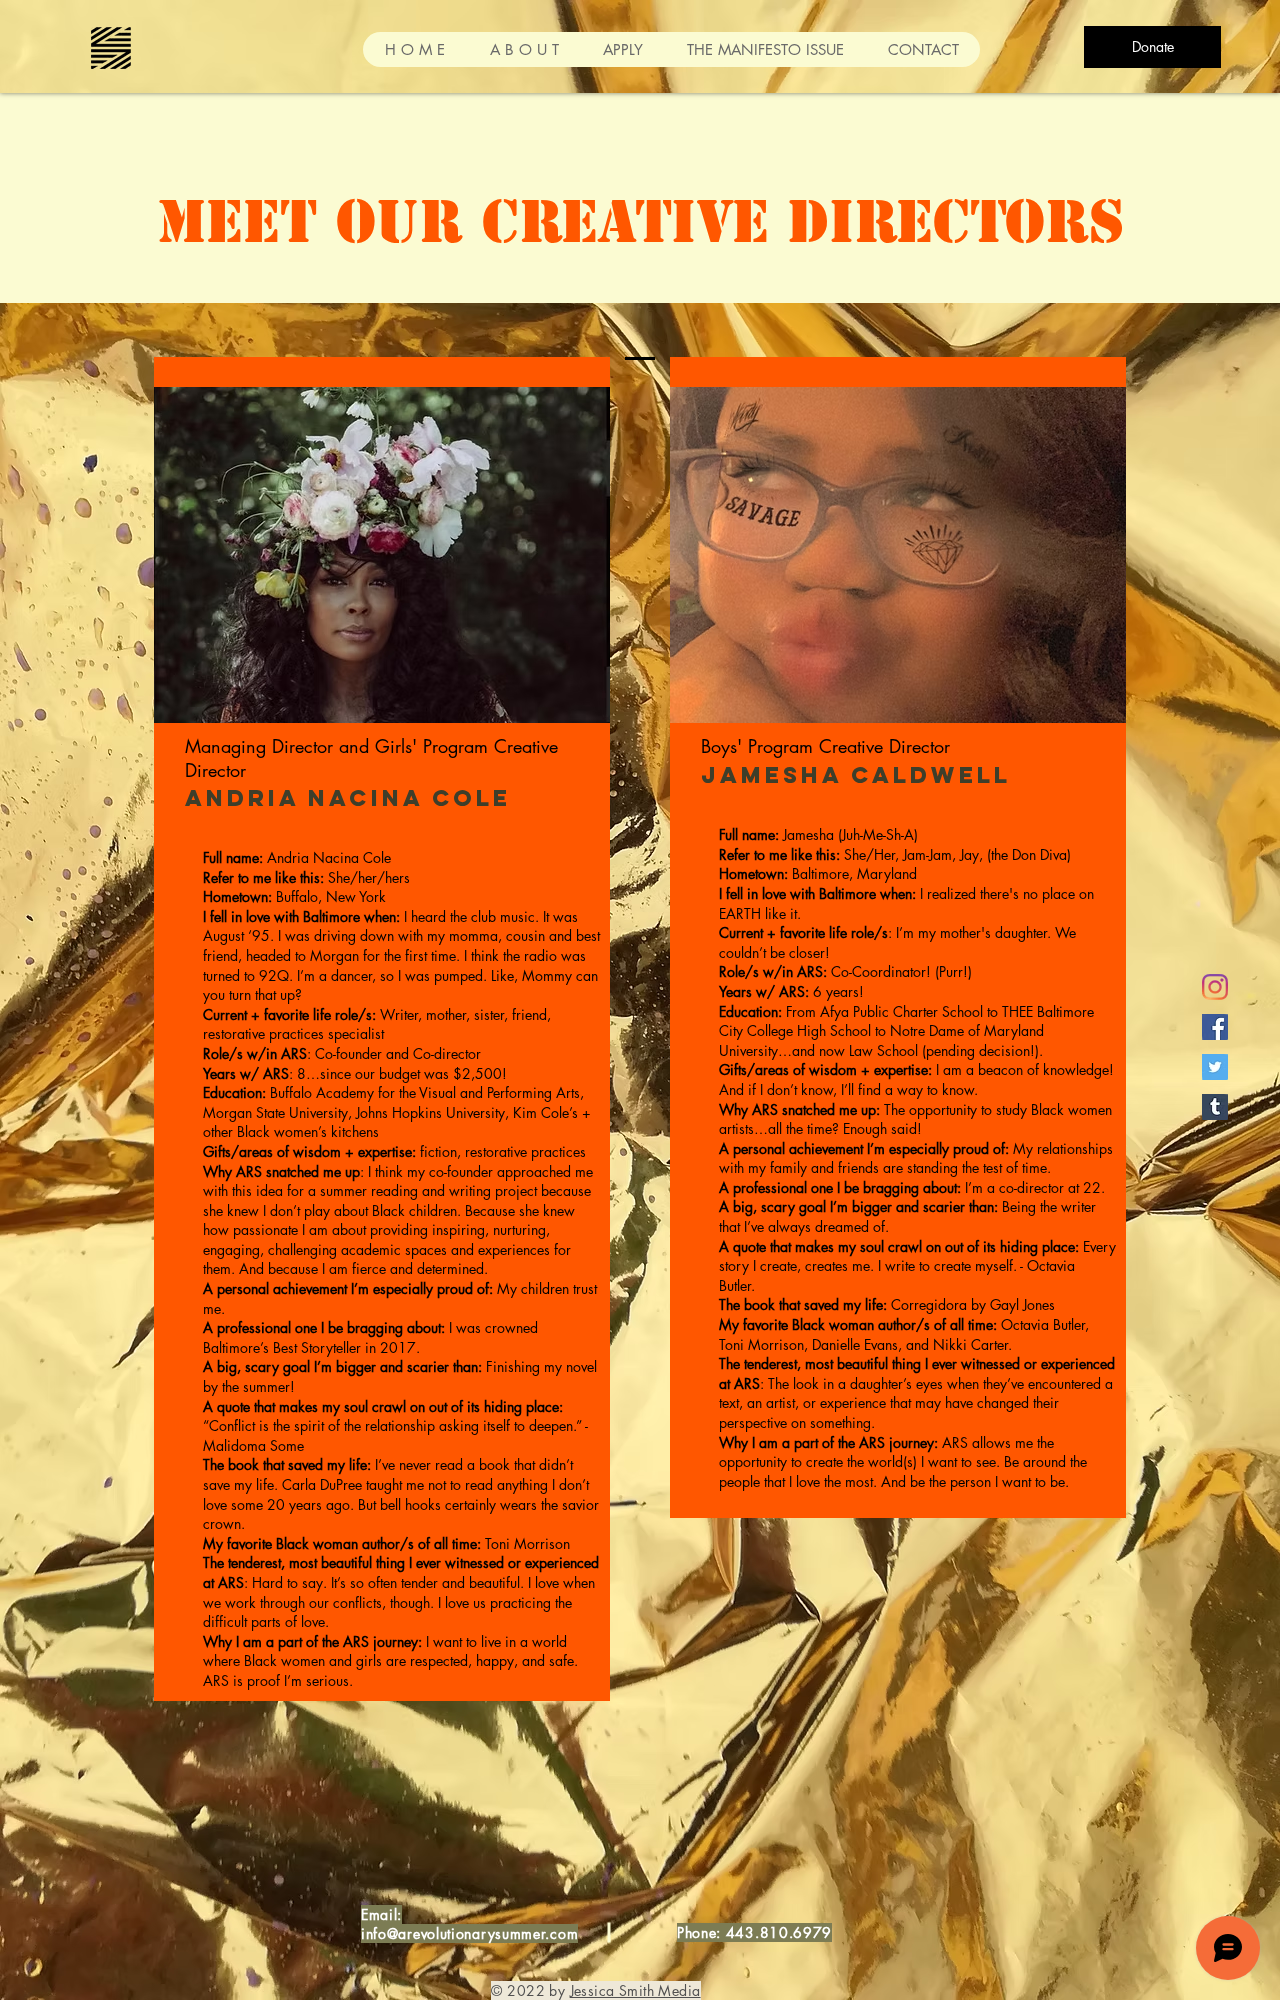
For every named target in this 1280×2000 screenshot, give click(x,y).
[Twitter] (1215, 1067)
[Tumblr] (1215, 1107)
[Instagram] (1215, 987)
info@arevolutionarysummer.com (469, 1933)
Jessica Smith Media (635, 1990)
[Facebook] (1215, 1027)
